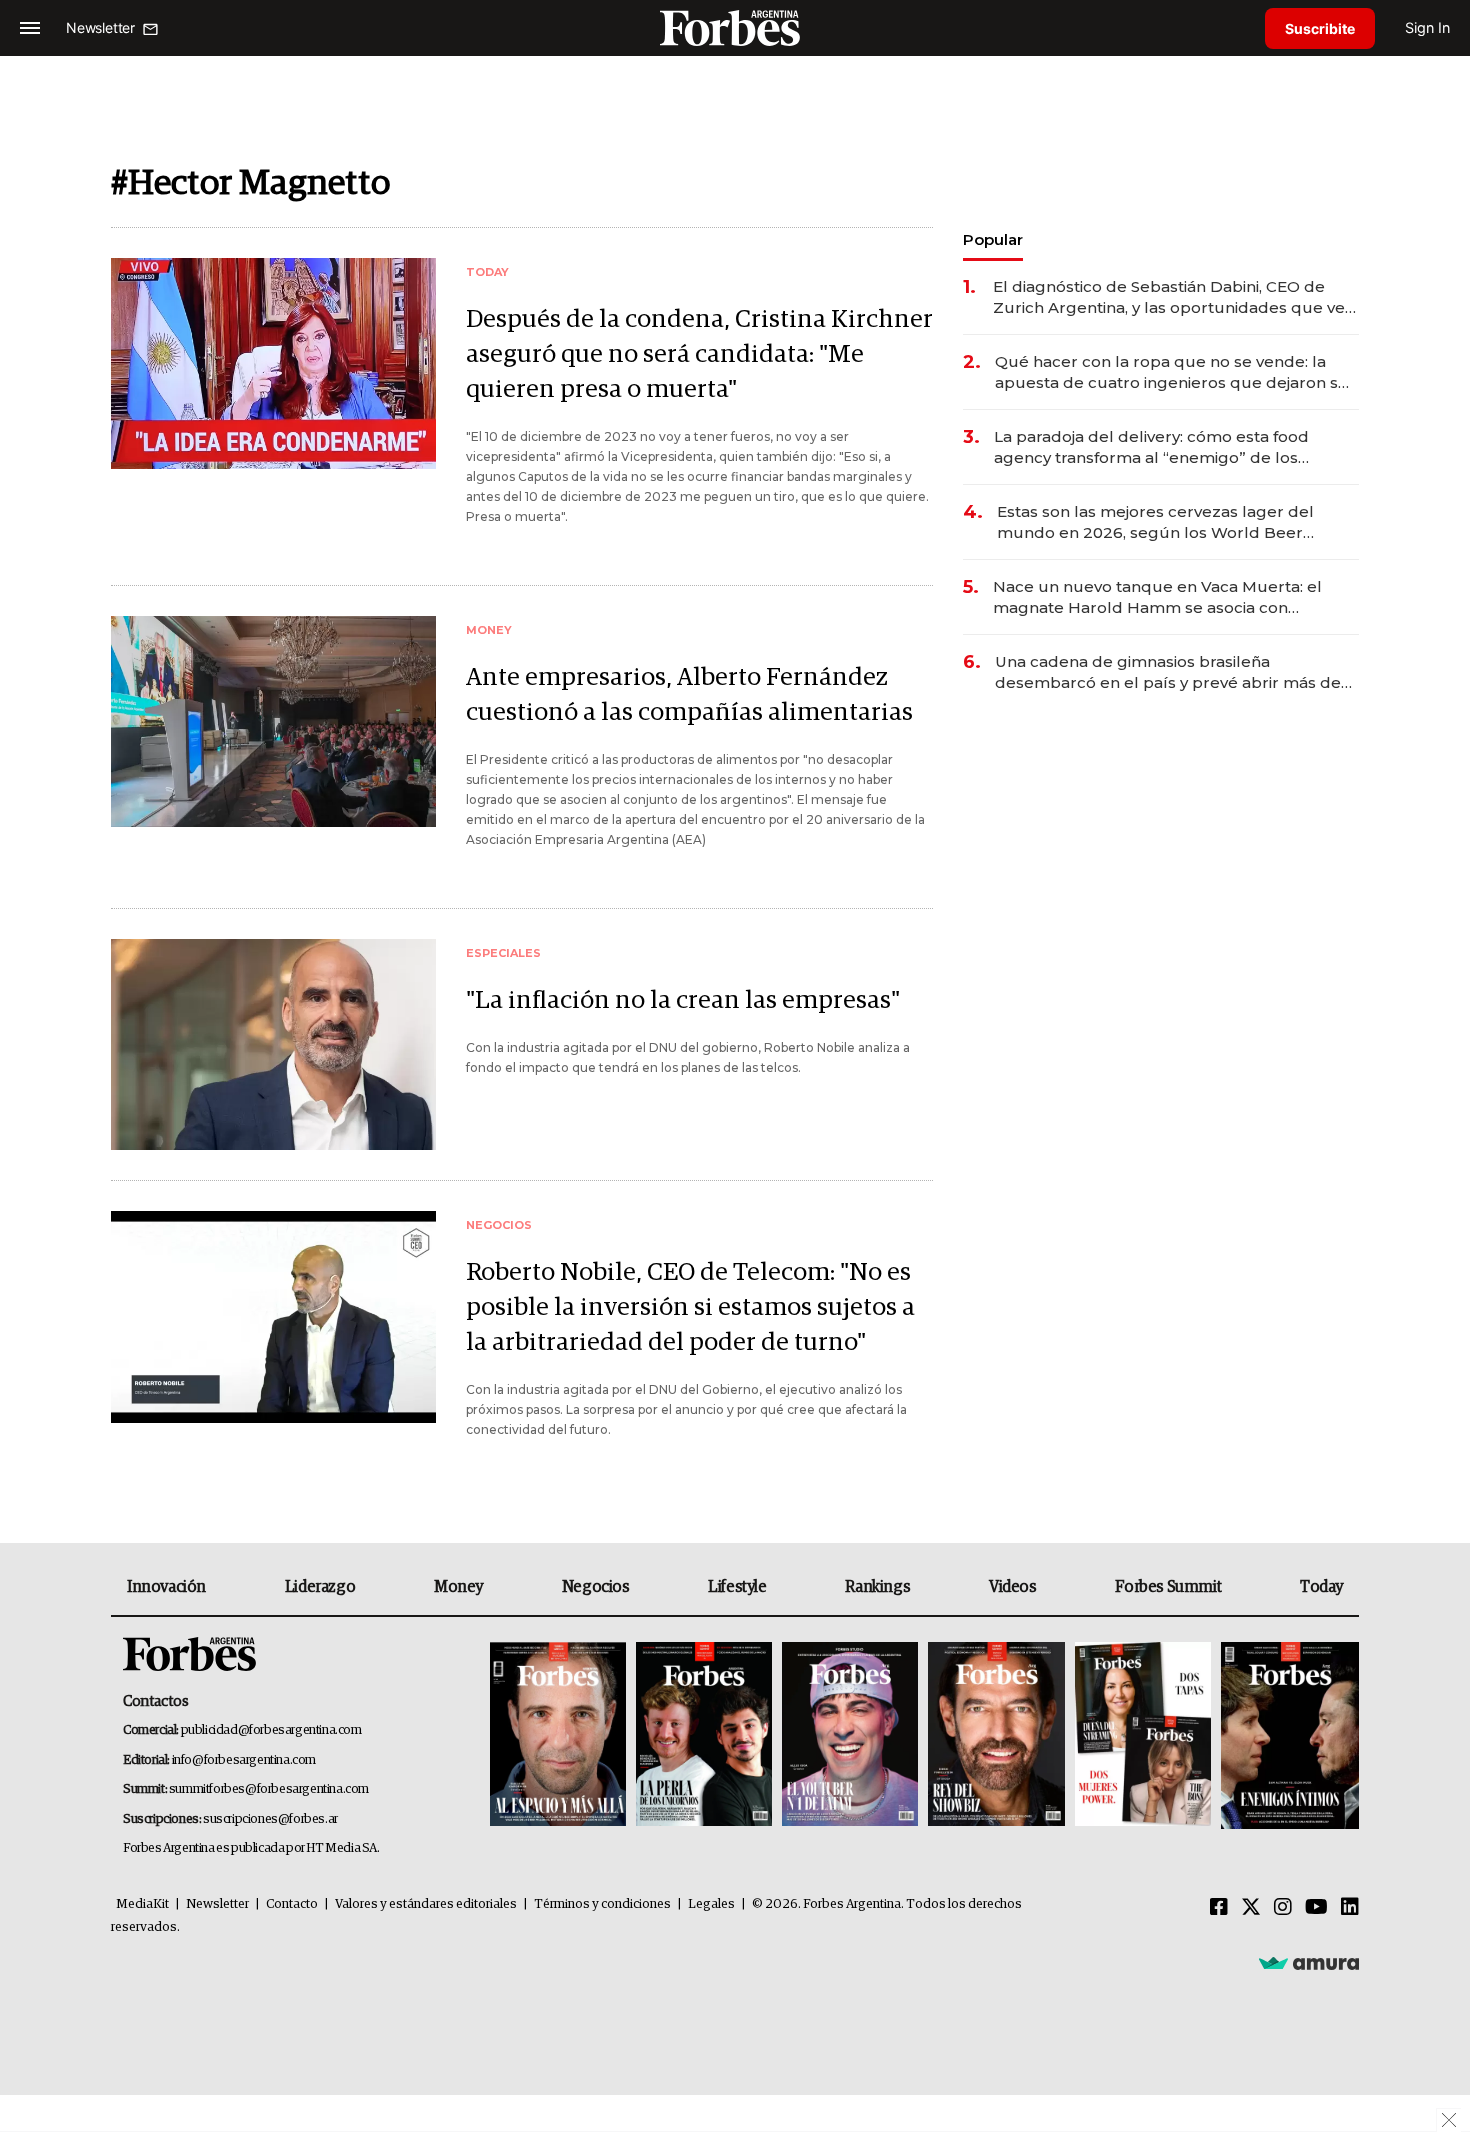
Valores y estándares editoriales (426, 1904)
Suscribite (1320, 28)
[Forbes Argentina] (735, 27)
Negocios (596, 1587)
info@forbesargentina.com (244, 1760)
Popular (993, 239)
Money (458, 1587)
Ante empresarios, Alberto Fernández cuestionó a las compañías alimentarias (689, 695)
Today (1321, 1587)
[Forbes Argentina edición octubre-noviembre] (1143, 1735)
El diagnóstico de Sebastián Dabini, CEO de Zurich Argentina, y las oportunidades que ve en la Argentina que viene (1169, 297)
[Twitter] (1251, 1908)
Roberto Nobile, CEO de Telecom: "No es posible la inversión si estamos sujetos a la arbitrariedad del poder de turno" (690, 1307)
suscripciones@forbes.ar (270, 1819)
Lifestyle (737, 1587)
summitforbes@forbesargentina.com (269, 1789)
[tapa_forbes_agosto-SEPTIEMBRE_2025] (1287, 1735)
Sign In (1427, 27)
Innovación (166, 1587)
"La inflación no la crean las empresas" (683, 1000)
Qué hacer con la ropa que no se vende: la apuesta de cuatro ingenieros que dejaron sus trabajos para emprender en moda (1176, 372)
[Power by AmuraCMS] (1309, 1963)
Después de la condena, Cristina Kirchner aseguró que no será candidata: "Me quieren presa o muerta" (699, 354)
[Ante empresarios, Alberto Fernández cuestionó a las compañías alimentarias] (273, 721)
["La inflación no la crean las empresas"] (273, 1044)
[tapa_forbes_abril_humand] (704, 1735)
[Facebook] (1219, 1908)
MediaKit (142, 1904)
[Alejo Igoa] (850, 1735)
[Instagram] (1283, 1908)
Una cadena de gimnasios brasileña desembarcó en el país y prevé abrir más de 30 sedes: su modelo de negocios (1168, 672)
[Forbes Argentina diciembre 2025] (996, 1735)
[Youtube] (1316, 1908)
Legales (711, 1904)
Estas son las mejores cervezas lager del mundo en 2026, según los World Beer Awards (1155, 522)
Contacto (292, 1904)
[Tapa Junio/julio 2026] (558, 1735)
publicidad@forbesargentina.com (271, 1730)
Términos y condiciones (602, 1904)
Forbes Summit (1168, 1587)
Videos (1013, 1587)
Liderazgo (320, 1587)
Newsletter (217, 1904)
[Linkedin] (1350, 1908)
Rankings (877, 1587)
